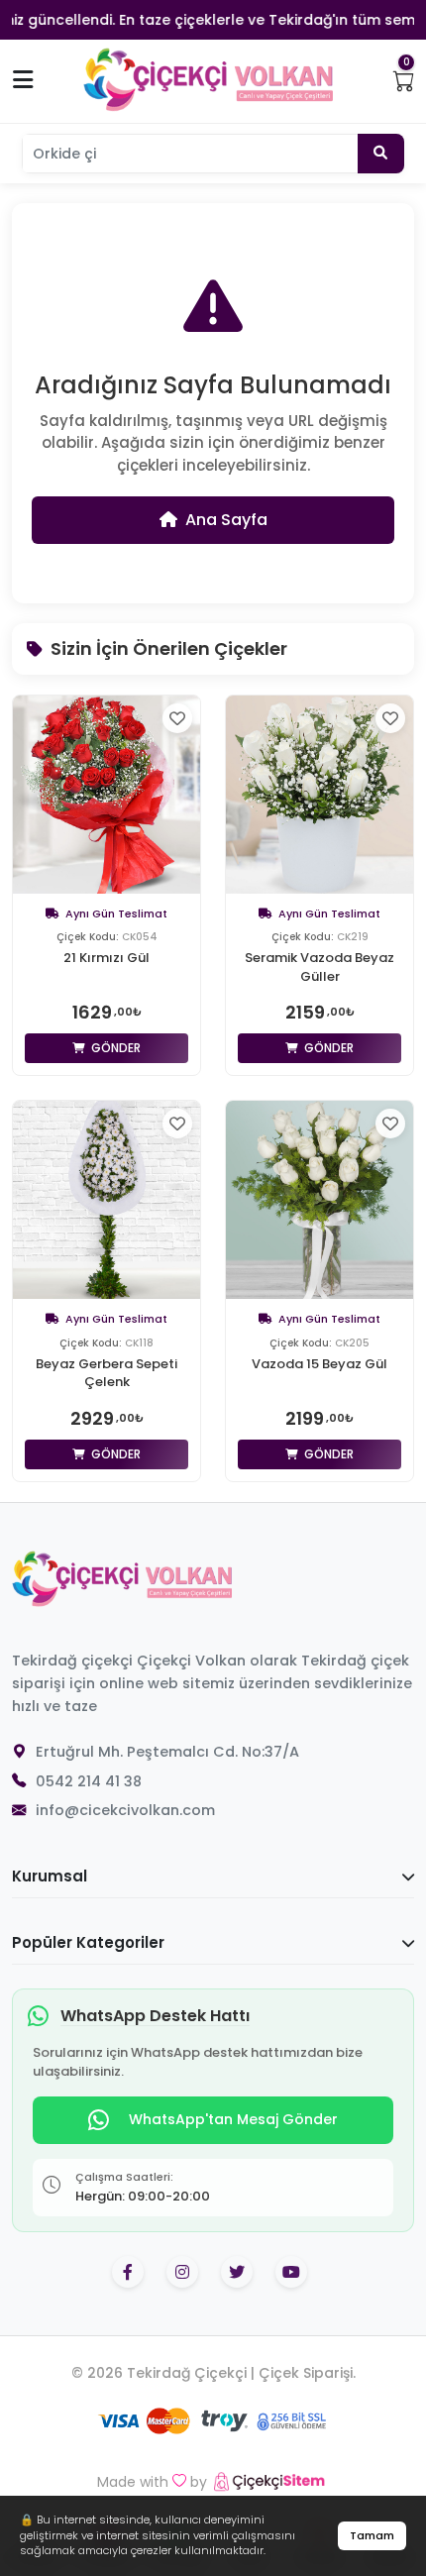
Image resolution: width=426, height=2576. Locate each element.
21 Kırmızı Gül (106, 958)
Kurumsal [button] (50, 1876)
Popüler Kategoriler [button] (88, 1942)
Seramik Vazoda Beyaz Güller (319, 967)
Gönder (114, 1048)
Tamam (372, 2535)
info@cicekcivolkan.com (125, 1810)
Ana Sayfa (226, 520)
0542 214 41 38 (89, 1781)
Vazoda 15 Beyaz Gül (319, 1364)
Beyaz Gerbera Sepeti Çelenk (106, 1373)
